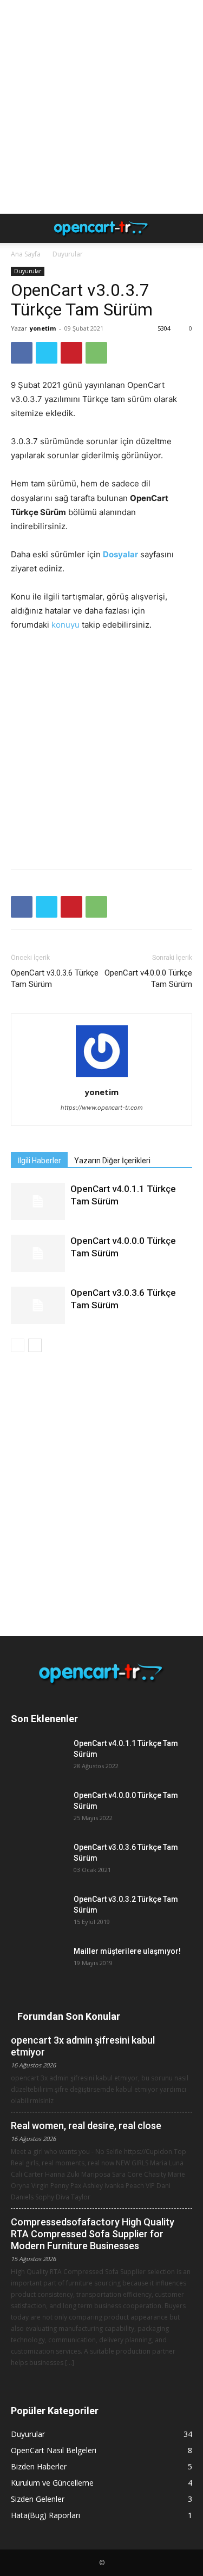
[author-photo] (102, 1077)
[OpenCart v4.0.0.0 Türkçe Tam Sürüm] (38, 1253)
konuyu (66, 625)
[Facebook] (22, 353)
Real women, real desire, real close (86, 2126)
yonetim (43, 328)
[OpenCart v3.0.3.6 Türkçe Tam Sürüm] (38, 1305)
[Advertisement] (101, 107)
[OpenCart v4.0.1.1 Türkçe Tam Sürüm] (38, 1201)
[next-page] (35, 1345)
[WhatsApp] (96, 353)
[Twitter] (47, 353)
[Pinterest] (71, 353)
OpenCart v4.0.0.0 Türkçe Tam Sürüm (148, 979)
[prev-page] (18, 1345)
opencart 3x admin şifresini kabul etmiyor (83, 2046)
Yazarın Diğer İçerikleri (112, 1161)
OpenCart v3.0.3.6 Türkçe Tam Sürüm (55, 979)
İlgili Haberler (39, 1161)
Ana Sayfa (26, 254)
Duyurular (68, 254)
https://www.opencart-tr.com (102, 1108)
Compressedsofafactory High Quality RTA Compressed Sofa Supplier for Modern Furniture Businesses (93, 2234)
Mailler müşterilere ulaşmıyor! (127, 1951)
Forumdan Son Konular (69, 2016)
